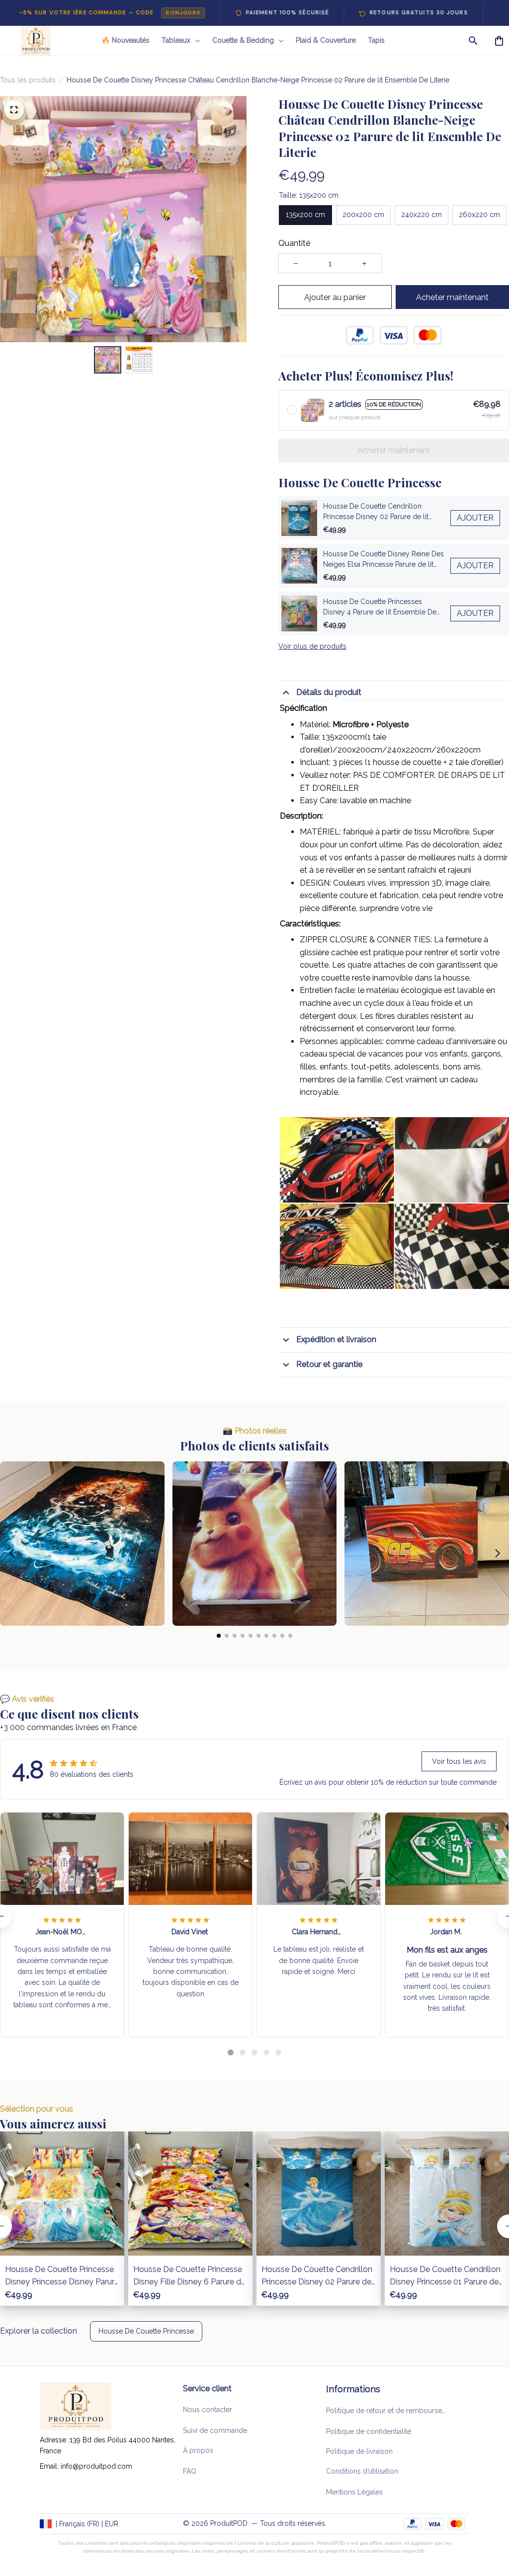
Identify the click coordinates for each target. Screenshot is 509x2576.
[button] (12, 1553)
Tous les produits (28, 80)
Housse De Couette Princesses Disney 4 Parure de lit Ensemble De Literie (380, 608)
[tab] (231, 2052)
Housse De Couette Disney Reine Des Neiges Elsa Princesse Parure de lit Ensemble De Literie (383, 560)
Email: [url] (50, 2466)
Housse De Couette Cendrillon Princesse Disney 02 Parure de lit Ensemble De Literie (376, 512)
